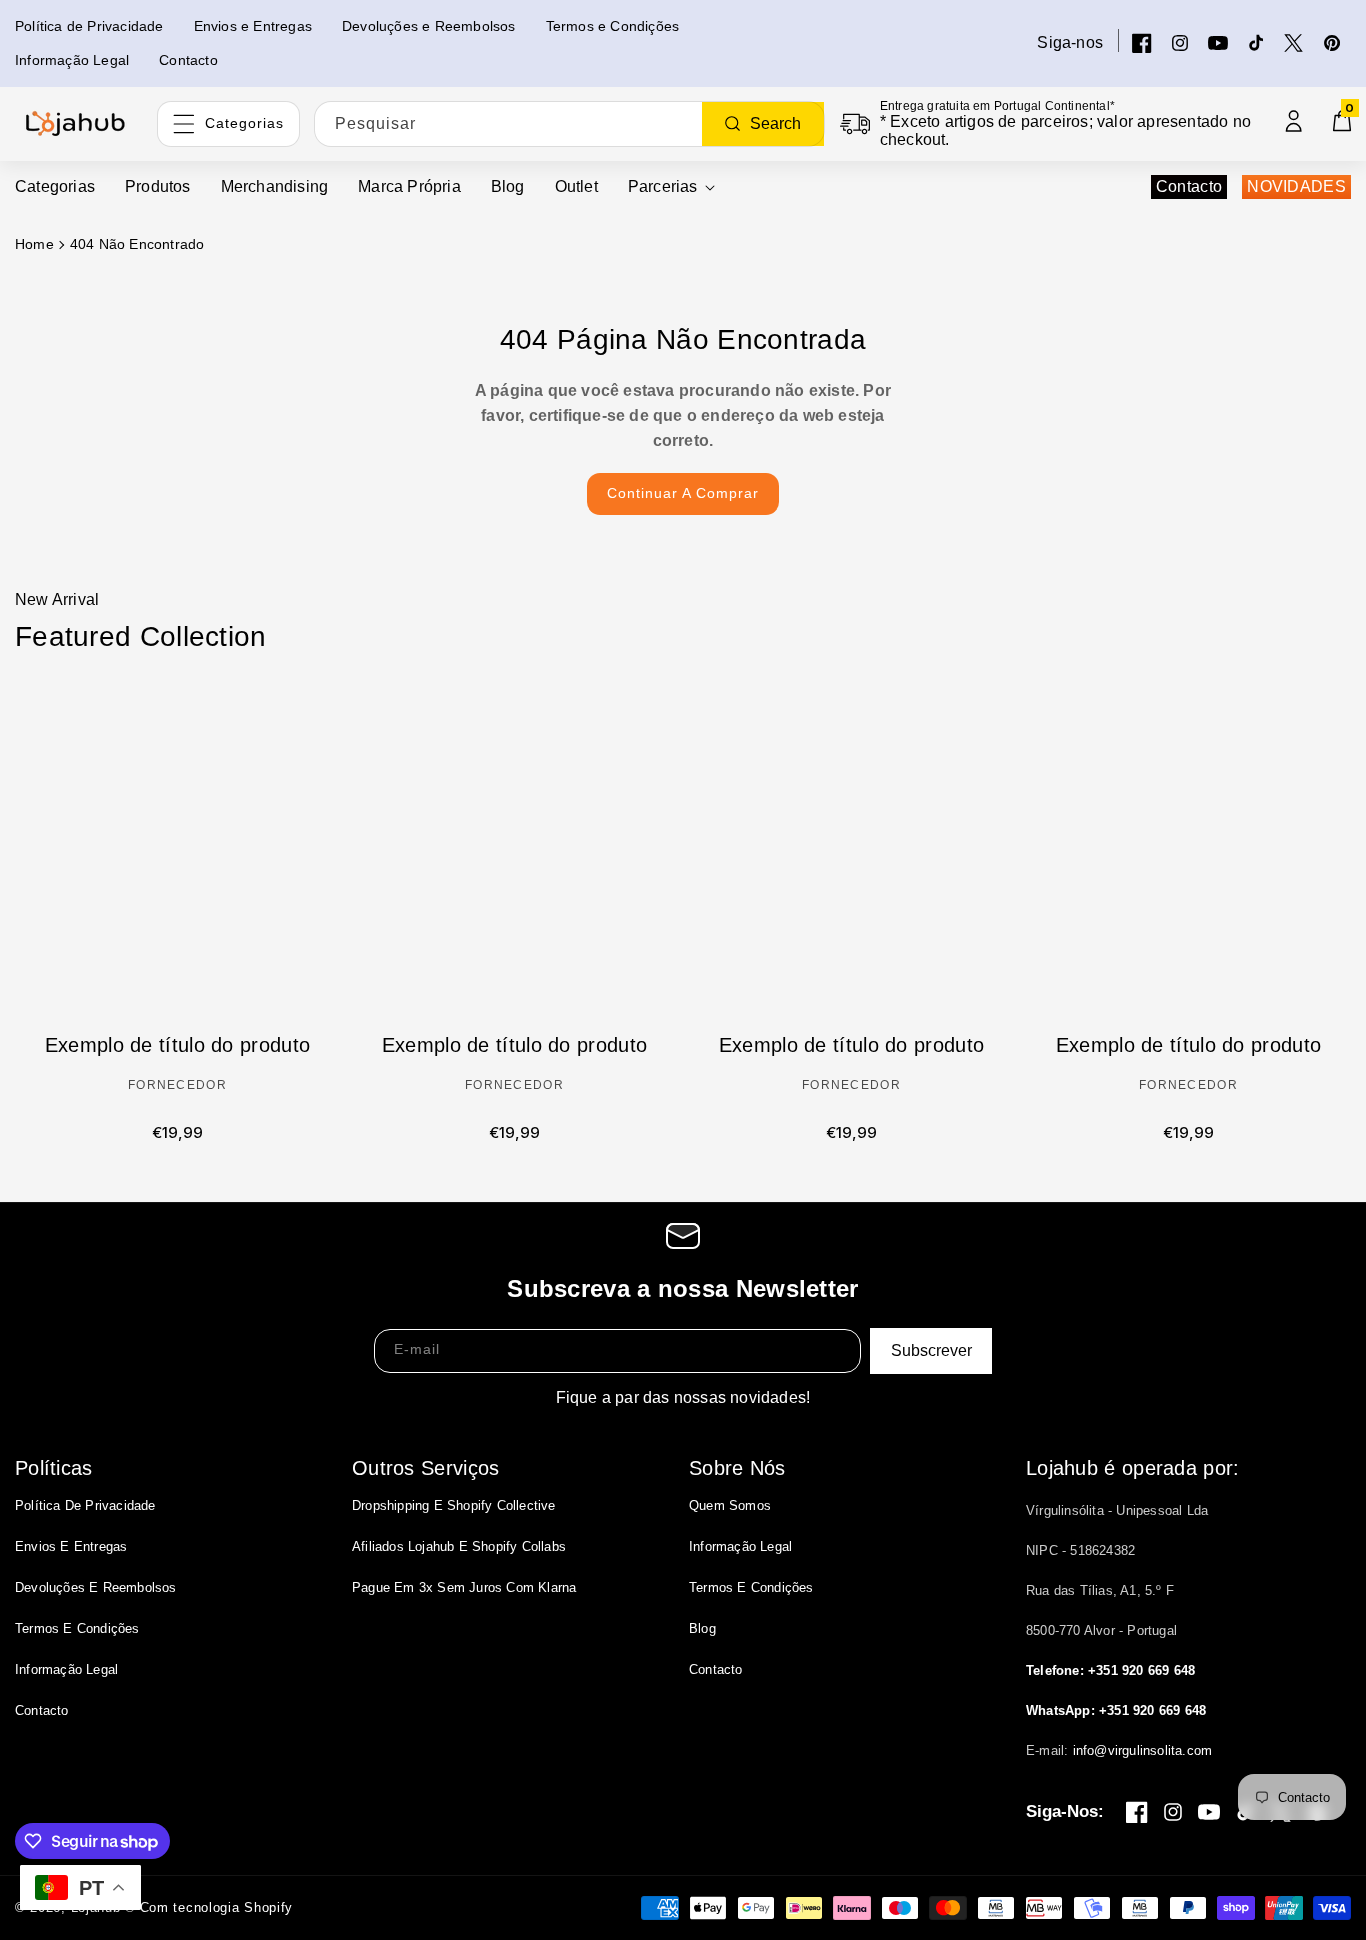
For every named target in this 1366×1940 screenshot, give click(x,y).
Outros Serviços (426, 1468)
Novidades (1296, 186)
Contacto (1189, 186)
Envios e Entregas (71, 1546)
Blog (702, 1628)
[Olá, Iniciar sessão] (1294, 121)
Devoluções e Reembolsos (96, 1587)
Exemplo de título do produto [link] (177, 1045)
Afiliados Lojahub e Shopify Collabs (459, 1546)
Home (34, 244)
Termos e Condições (77, 1628)
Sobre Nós (737, 1468)
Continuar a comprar (683, 493)
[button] (672, 187)
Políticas (54, 1468)
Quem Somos (730, 1505)
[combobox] (569, 124)
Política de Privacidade (85, 1505)
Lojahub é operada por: (1133, 1468)
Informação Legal (66, 1669)
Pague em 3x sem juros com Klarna (464, 1587)
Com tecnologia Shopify (216, 1907)
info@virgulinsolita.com (1143, 1750)
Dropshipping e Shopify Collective (454, 1505)
